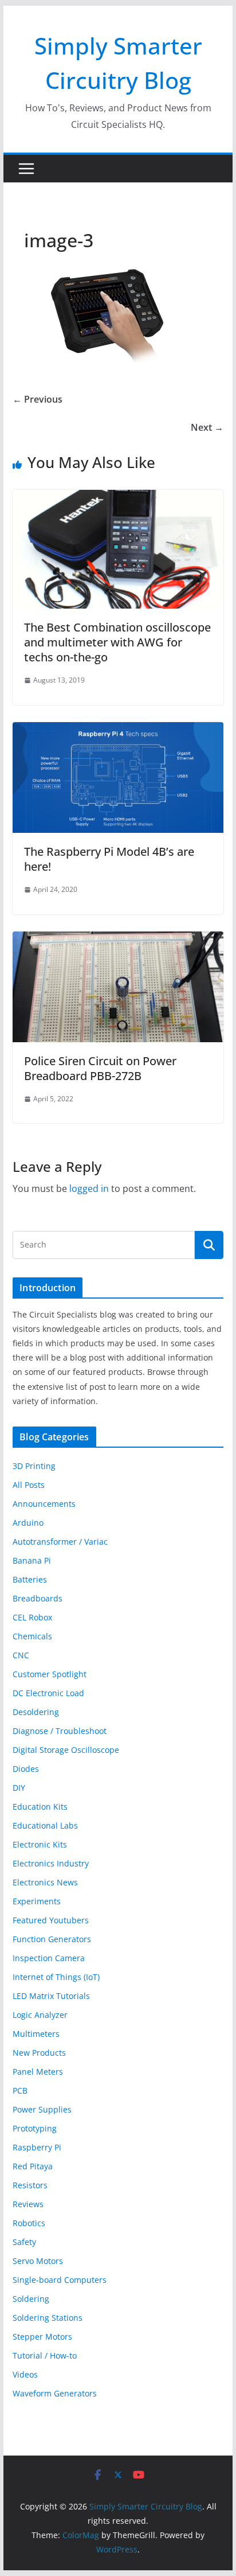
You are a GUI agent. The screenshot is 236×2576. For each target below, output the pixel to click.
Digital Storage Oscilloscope (66, 1750)
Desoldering (36, 1712)
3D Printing (34, 1466)
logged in (89, 1188)
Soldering (31, 2299)
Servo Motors (38, 2261)
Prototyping (35, 2128)
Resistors (30, 2185)
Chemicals (32, 1636)
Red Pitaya (33, 2166)
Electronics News (45, 1882)
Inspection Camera (49, 1958)
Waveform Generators (55, 2393)
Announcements (44, 1504)
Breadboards (38, 1598)
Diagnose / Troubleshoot (60, 1731)
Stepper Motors (42, 2337)
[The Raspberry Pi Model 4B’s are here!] (118, 730)
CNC (21, 1655)
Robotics (29, 2223)
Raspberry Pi (37, 2147)
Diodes (26, 1769)
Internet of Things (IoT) (56, 1977)
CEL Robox (32, 1617)
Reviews (28, 2204)
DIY (19, 1788)
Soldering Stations (48, 2318)
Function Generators (52, 1939)
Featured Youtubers (51, 1920)
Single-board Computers (60, 2280)
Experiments (37, 1901)
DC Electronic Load (48, 1693)
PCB (20, 2090)
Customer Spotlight (50, 1674)
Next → (207, 427)
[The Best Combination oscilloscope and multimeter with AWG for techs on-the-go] (118, 498)
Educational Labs (45, 1825)
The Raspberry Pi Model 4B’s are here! (109, 859)
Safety (24, 2242)
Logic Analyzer (40, 2015)
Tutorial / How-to (45, 2355)
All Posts (29, 1485)
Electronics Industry (51, 1863)
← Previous (38, 399)
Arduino (28, 1523)
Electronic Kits (40, 1844)
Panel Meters (38, 2072)
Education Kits (40, 1807)
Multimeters (36, 2034)
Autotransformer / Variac (60, 1542)
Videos (25, 2374)
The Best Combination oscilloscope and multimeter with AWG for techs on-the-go (117, 642)
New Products (39, 2053)
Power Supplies (42, 2109)
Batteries (30, 1579)
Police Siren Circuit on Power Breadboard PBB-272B (100, 1068)
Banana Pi (32, 1560)
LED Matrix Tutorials (51, 1996)
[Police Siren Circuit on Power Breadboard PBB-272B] (118, 940)
